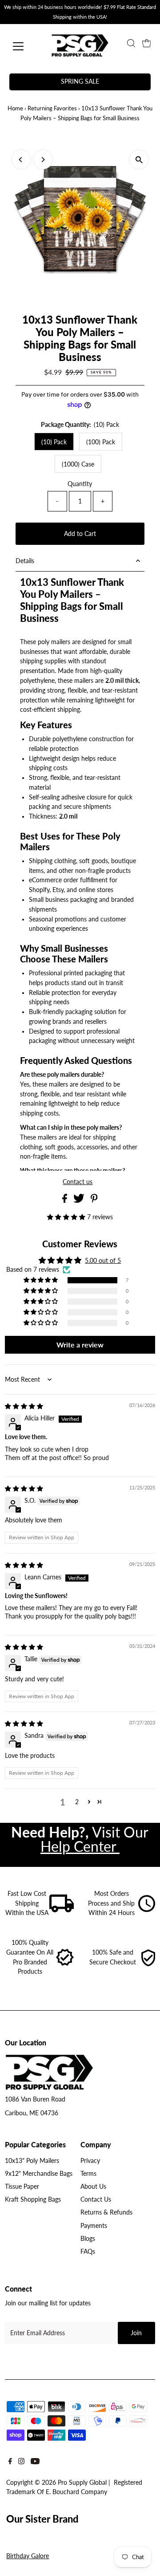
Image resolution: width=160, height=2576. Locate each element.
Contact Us (96, 2199)
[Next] (43, 160)
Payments (94, 2226)
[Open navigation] (24, 46)
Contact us (78, 1182)
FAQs (88, 2251)
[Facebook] (10, 2463)
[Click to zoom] (139, 160)
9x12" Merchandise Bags (39, 2174)
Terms (88, 2174)
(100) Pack (101, 442)
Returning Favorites (52, 108)
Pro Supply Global (82, 2483)
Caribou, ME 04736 (32, 2113)
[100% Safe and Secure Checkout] (148, 1964)
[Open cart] (147, 43)
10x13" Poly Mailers (32, 2161)
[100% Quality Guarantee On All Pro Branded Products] (65, 1964)
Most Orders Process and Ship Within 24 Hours (111, 1903)
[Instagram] (21, 2463)
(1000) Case (78, 464)
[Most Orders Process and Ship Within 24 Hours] (147, 1910)
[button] (67, 1217)
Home (15, 108)
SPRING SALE (80, 81)
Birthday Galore (28, 2556)
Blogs (88, 2239)
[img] (24, 1406)
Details (25, 561)
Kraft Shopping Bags (33, 2199)
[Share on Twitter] (80, 1201)
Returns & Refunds (106, 2212)
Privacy (90, 2161)
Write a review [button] (80, 1345)
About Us (93, 2187)
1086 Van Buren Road (35, 2099)
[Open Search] (131, 43)
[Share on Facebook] (66, 1201)
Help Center (80, 1846)
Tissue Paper (22, 2187)
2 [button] (77, 1802)
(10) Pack (54, 442)
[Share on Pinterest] (94, 1201)
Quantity (80, 484)
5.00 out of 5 (103, 1261)
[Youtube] (35, 2463)
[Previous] (21, 160)
